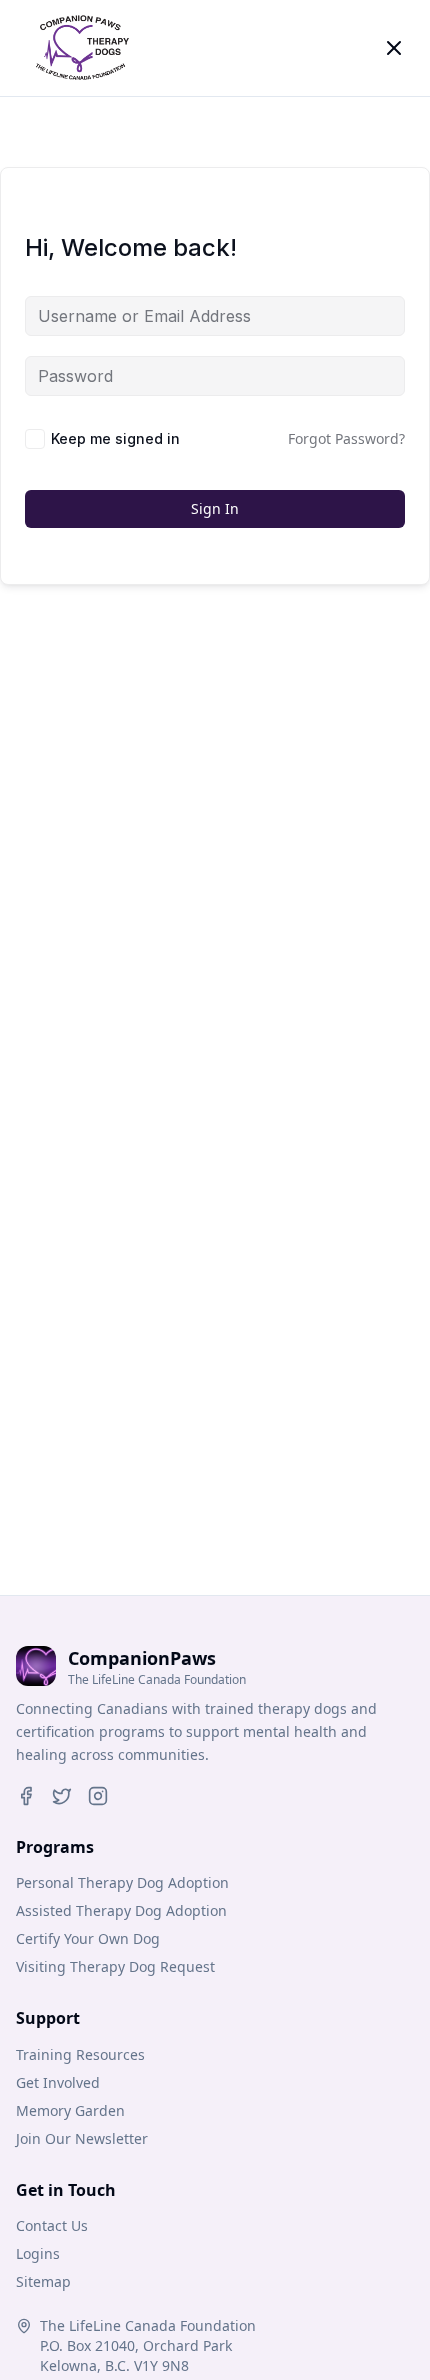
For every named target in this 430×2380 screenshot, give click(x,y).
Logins (38, 2253)
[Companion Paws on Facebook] (26, 1796)
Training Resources (80, 2054)
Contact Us (52, 2225)
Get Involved (58, 2082)
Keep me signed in (115, 438)
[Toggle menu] (394, 48)
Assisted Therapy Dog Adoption (121, 1910)
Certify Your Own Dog (88, 1938)
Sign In (215, 508)
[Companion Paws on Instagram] (98, 1796)
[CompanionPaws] (80, 48)
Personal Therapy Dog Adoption (122, 1882)
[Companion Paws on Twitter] (62, 1796)
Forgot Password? (346, 438)
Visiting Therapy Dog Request (115, 1966)
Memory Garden (70, 2110)
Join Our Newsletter (82, 2138)
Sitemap (43, 2281)
